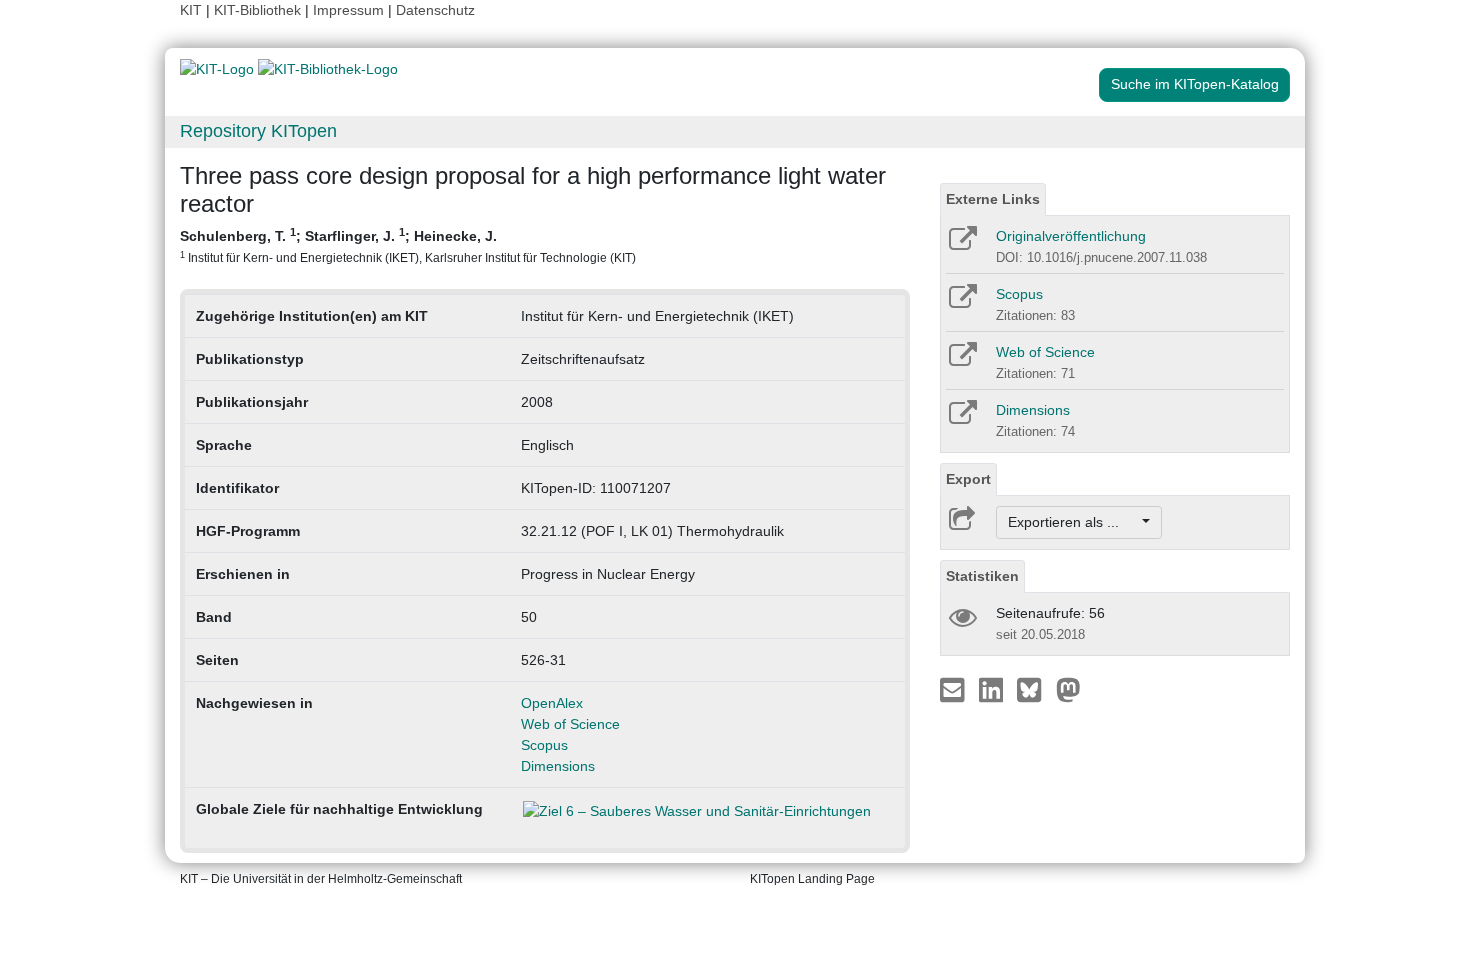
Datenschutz (435, 10)
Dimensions (558, 766)
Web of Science (570, 724)
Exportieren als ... (1073, 522)
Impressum (348, 10)
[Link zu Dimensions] (961, 419)
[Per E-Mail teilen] (954, 689)
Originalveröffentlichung (1071, 236)
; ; (408, 245)
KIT (191, 10)
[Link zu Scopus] (961, 303)
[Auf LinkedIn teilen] (993, 689)
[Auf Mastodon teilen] (1068, 689)
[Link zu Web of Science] (961, 361)
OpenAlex (552, 703)
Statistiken (982, 576)
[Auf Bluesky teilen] (1034, 689)
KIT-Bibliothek (259, 10)
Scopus (544, 745)
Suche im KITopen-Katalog (1195, 84)
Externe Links (993, 199)
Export (968, 479)
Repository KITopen (258, 131)
